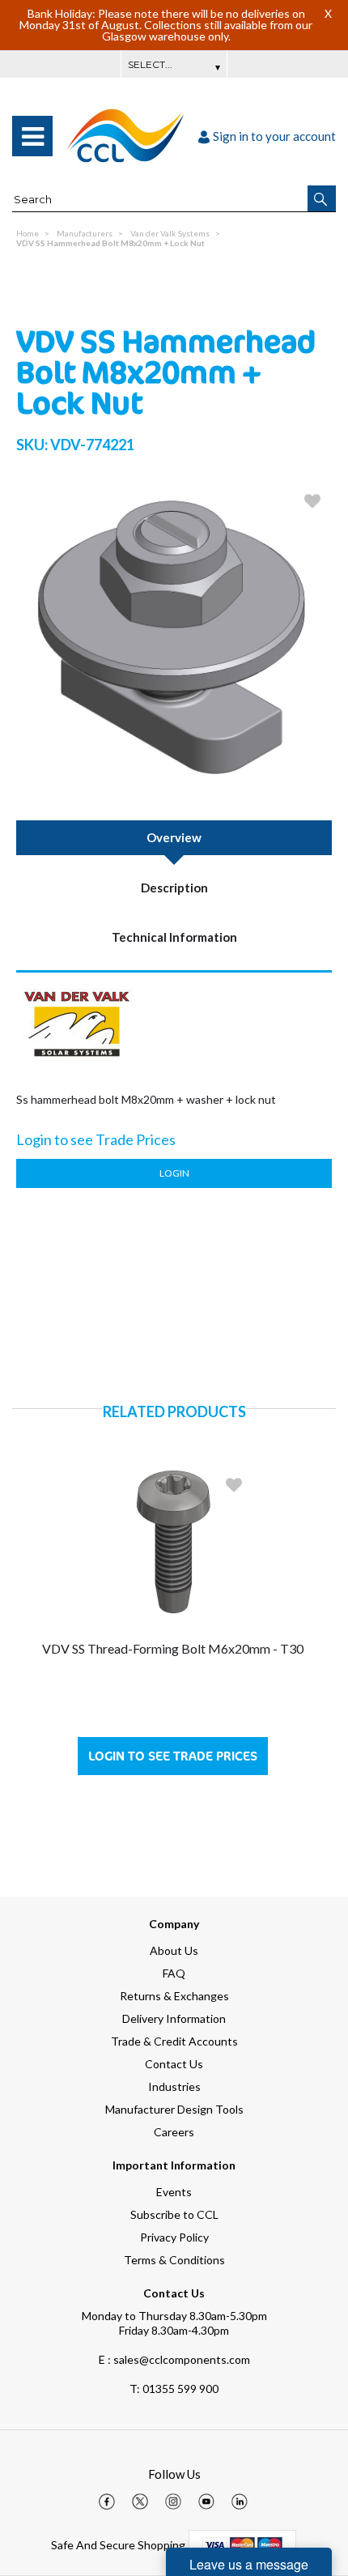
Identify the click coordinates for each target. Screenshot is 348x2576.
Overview (174, 837)
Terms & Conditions (174, 2260)
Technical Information (174, 937)
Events (174, 2192)
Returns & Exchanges (174, 1996)
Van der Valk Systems (170, 233)
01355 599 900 (174, 2389)
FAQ (174, 1973)
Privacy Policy (174, 2237)
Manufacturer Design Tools (174, 2109)
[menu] (32, 136)
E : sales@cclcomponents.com (174, 2359)
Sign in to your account (274, 136)
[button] (322, 198)
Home (28, 233)
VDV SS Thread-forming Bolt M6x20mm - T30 (173, 1648)
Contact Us (174, 2064)
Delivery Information (174, 2018)
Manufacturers (85, 233)
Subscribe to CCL (174, 2214)
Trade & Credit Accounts (174, 2041)
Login (174, 1173)
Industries (174, 2086)
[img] (107, 2501)
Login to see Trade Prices (173, 1756)
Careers (174, 2132)
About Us (174, 1950)
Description (174, 888)
